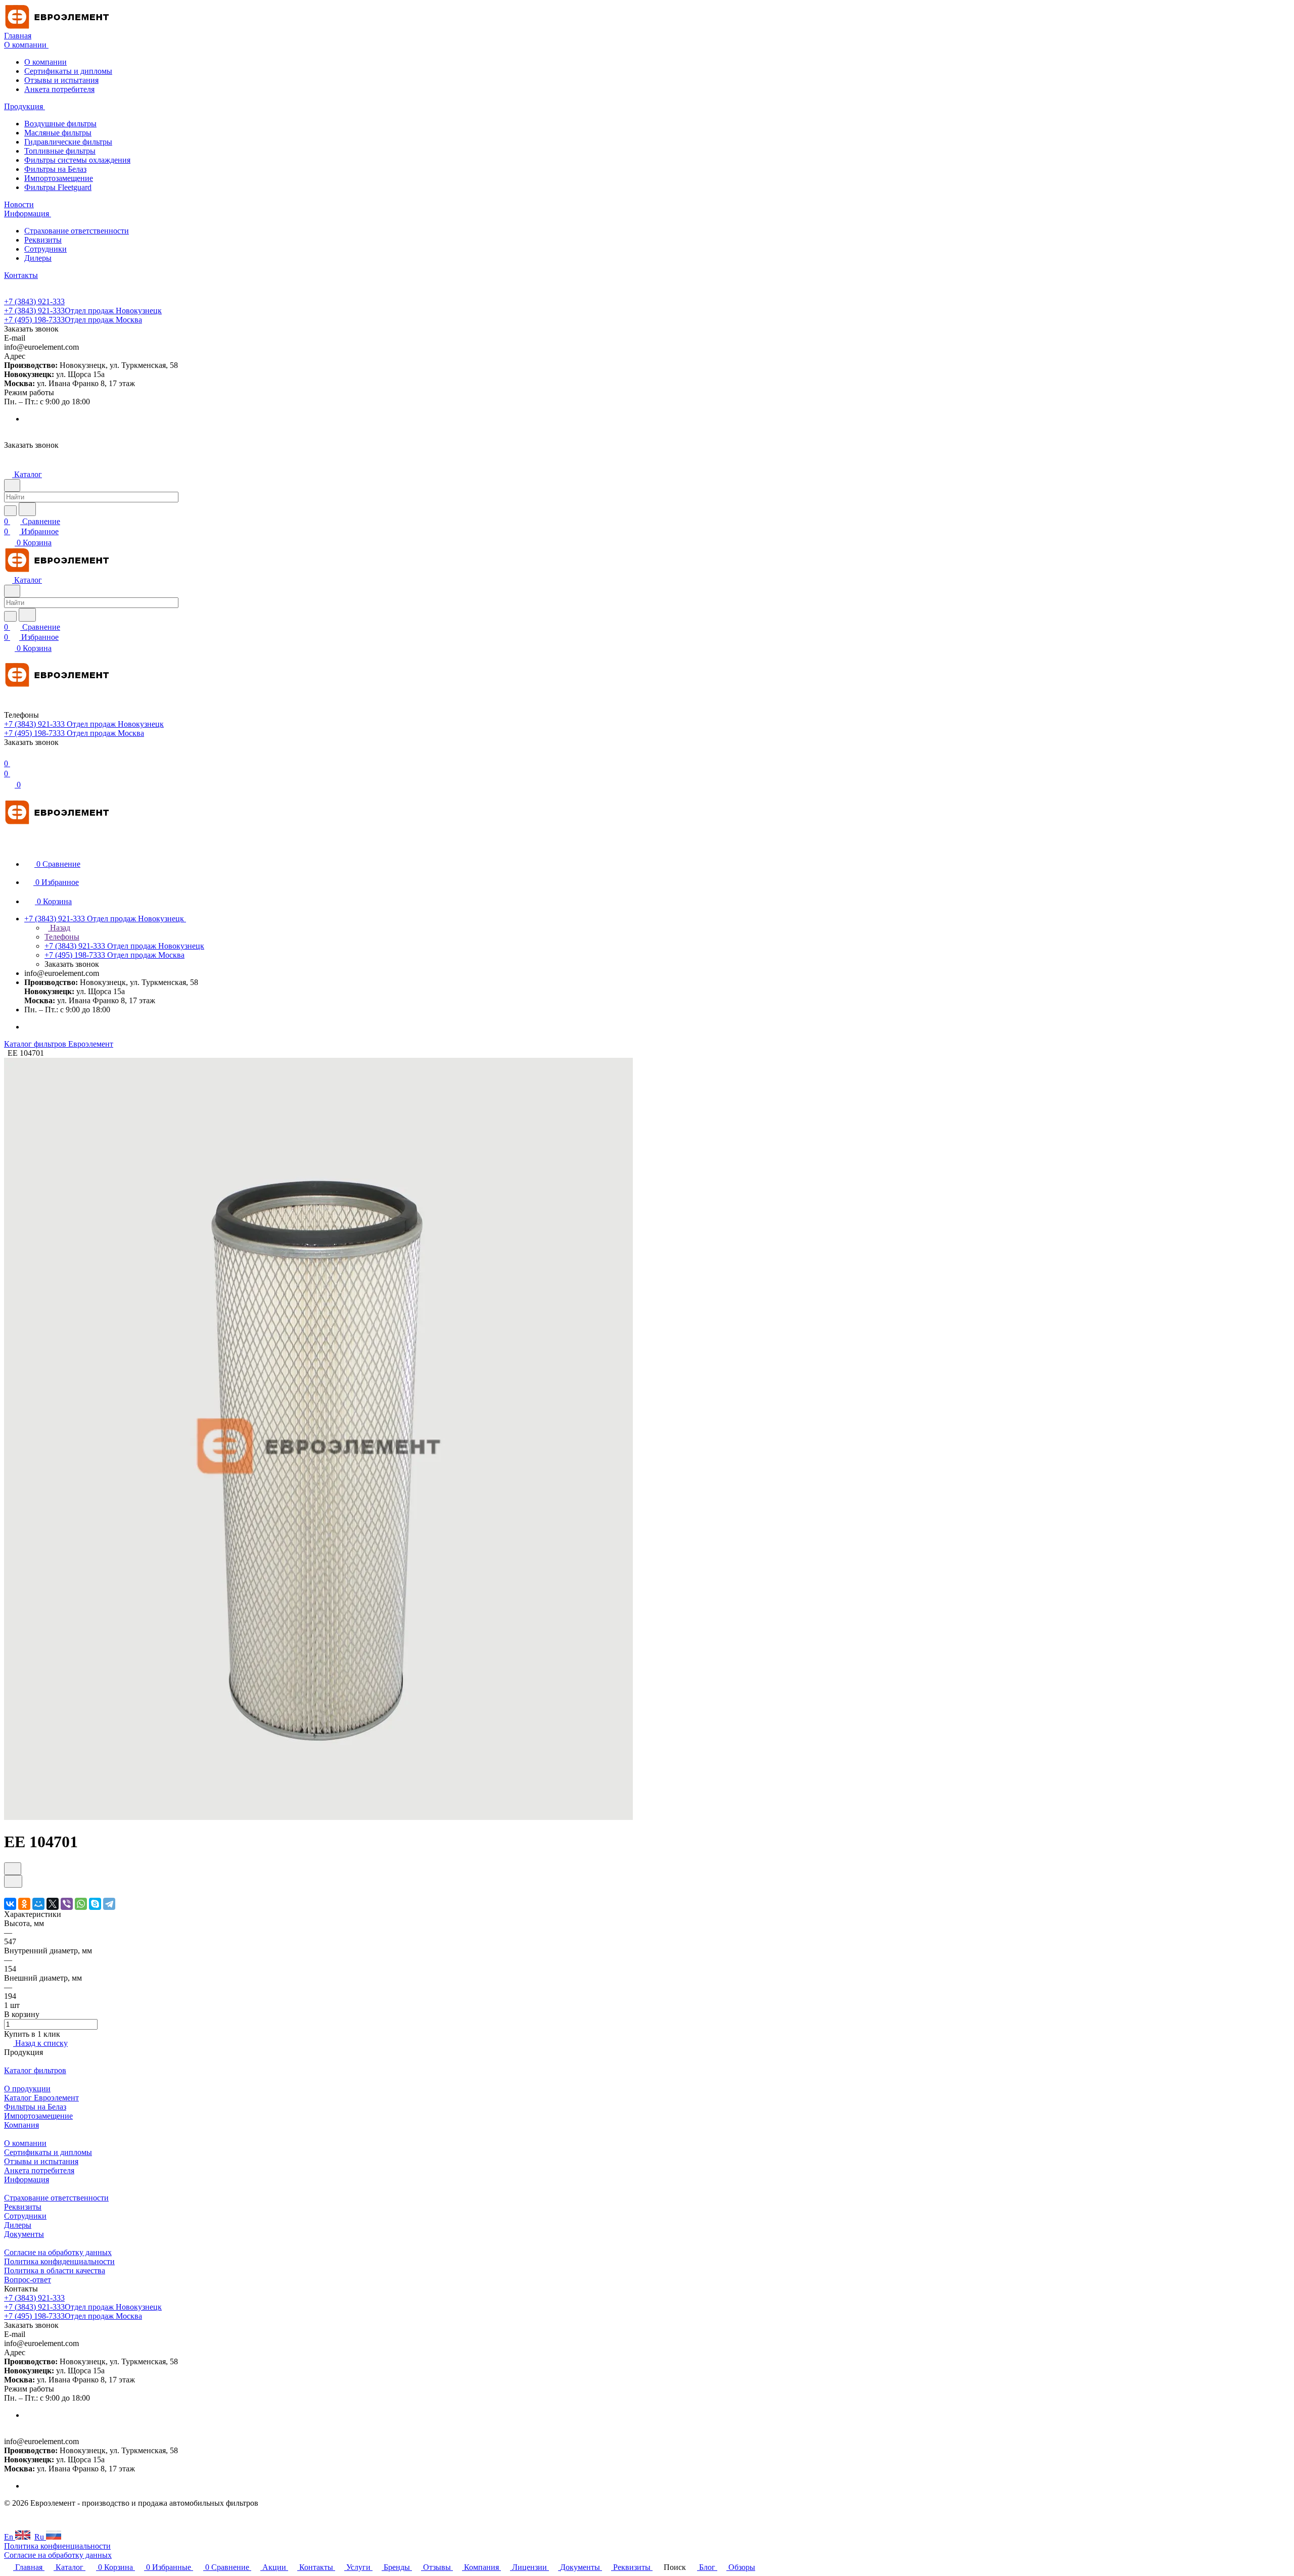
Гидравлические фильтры (68, 142)
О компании (45, 62)
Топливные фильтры (60, 151)
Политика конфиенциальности (57, 2546)
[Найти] (27, 509)
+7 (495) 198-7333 (73, 320)
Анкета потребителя (59, 89)
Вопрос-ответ (28, 2280)
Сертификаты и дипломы (68, 71)
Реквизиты (43, 240)
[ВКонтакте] (10, 1904)
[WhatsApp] (81, 1904)
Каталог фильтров (35, 2070)
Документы (24, 2234)
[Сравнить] (13, 1881)
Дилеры (38, 258)
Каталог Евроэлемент (41, 2098)
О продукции (27, 2089)
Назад (59, 928)
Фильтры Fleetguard (58, 187)
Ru (40, 2537)
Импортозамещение (59, 178)
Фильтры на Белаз (55, 169)
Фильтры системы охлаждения (77, 160)
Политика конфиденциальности (59, 2261)
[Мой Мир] (38, 1904)
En (10, 2537)
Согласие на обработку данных (58, 2252)
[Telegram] (109, 1904)
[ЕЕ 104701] (318, 1817)
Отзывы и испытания (61, 80)
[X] (53, 1904)
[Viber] (67, 1904)
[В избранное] (13, 1869)
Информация (27, 2180)
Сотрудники (45, 249)
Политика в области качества (55, 2270)
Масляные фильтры (58, 133)
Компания (21, 2125)
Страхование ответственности (77, 231)
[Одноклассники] (24, 1904)
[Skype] (95, 1904)
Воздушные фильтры (60, 124)
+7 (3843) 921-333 (34, 301)
